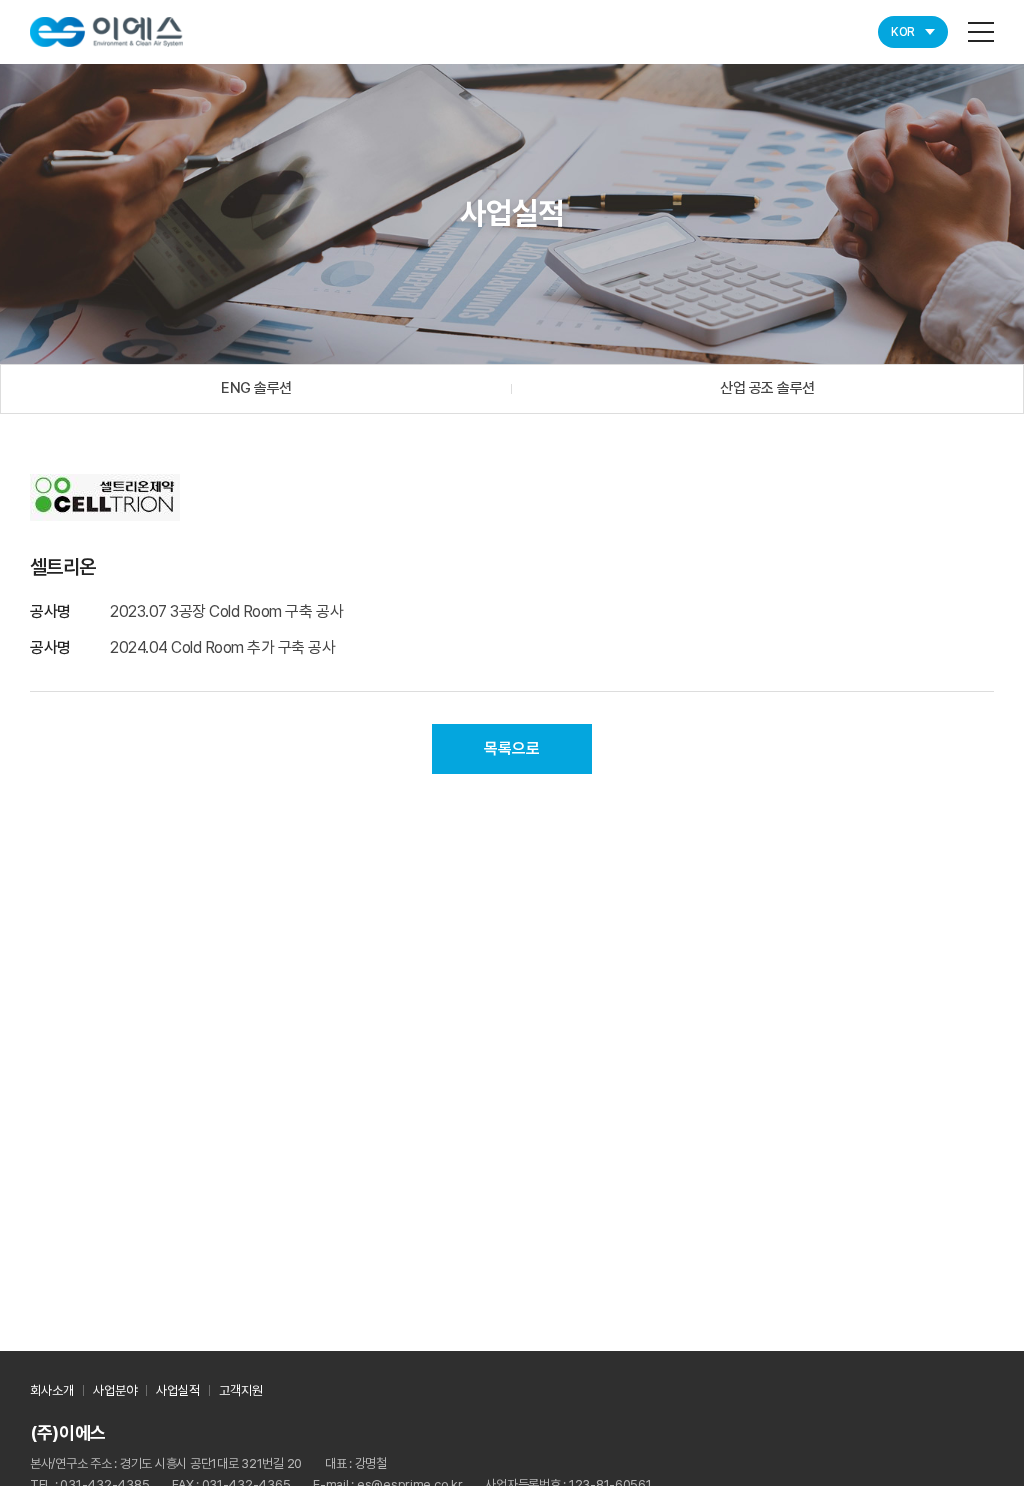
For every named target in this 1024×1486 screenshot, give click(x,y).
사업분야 (115, 1390)
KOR (903, 32)
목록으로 (512, 748)
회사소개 (52, 1390)
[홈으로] (106, 30)
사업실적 (178, 1390)
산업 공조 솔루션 (767, 388)
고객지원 (241, 1390)
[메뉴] (981, 32)
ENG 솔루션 (256, 388)
